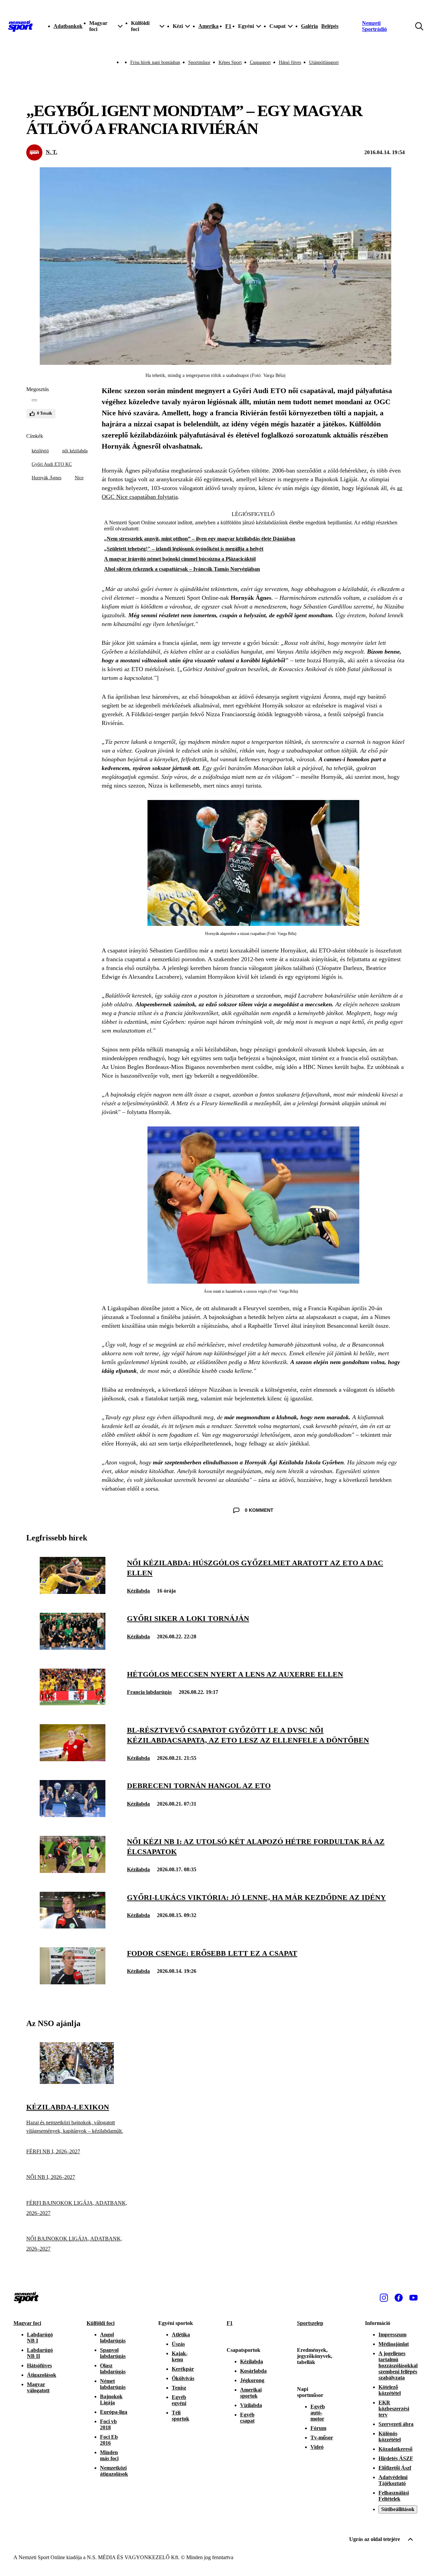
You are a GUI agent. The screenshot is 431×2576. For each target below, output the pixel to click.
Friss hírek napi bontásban (155, 62)
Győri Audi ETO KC (52, 464)
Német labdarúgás (113, 2384)
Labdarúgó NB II (40, 2353)
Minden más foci (109, 2455)
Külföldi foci (101, 2323)
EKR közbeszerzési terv (394, 2409)
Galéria (309, 26)
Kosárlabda (253, 2371)
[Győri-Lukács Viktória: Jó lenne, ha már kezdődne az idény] (73, 1927)
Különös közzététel (390, 2436)
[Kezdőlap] (21, 26)
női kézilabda (75, 451)
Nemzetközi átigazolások (114, 2471)
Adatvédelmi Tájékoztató (393, 2480)
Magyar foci (27, 2323)
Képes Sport (230, 62)
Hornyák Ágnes (46, 478)
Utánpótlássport (324, 62)
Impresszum (392, 2335)
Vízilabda (251, 2405)
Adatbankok (68, 26)
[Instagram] (384, 2298)
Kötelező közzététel (390, 2390)
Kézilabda (138, 1591)
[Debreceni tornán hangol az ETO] (73, 1815)
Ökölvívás (183, 2378)
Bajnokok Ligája (111, 2399)
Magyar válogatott (38, 2387)
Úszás (178, 2344)
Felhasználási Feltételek (394, 2496)
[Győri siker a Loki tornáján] (73, 1648)
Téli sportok (180, 2416)
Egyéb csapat (247, 2418)
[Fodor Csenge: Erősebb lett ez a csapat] (73, 1982)
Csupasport (260, 62)
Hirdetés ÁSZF (396, 2458)
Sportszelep (310, 2323)
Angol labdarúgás (113, 2338)
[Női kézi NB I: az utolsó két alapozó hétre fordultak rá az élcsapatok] (73, 1871)
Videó (317, 2447)
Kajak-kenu (180, 2356)
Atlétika (181, 2335)
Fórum (318, 2428)
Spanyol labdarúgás (113, 2353)
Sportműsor (199, 62)
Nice (79, 478)
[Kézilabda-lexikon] (77, 2082)
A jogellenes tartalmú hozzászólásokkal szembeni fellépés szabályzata (398, 2365)
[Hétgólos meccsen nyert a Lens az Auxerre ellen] (73, 1703)
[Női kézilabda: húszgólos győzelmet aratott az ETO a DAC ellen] (73, 1592)
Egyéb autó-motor (318, 2413)
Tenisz (179, 2388)
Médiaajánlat (394, 2344)
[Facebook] (399, 2298)
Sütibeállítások (398, 2509)
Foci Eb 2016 (109, 2440)
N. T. (52, 152)
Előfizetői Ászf (395, 2468)
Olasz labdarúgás (113, 2369)
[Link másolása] (34, 400)
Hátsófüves (39, 2365)
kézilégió (40, 451)
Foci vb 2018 (108, 2424)
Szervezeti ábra (396, 2424)
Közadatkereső (395, 2449)
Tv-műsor (322, 2438)
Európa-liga (114, 2412)
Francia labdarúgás (149, 1692)
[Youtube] (413, 2298)
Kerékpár (183, 2369)
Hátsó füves (290, 62)
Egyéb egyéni (179, 2400)
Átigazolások (42, 2375)
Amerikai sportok (251, 2393)
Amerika (208, 26)
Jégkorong (252, 2380)
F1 (228, 26)
